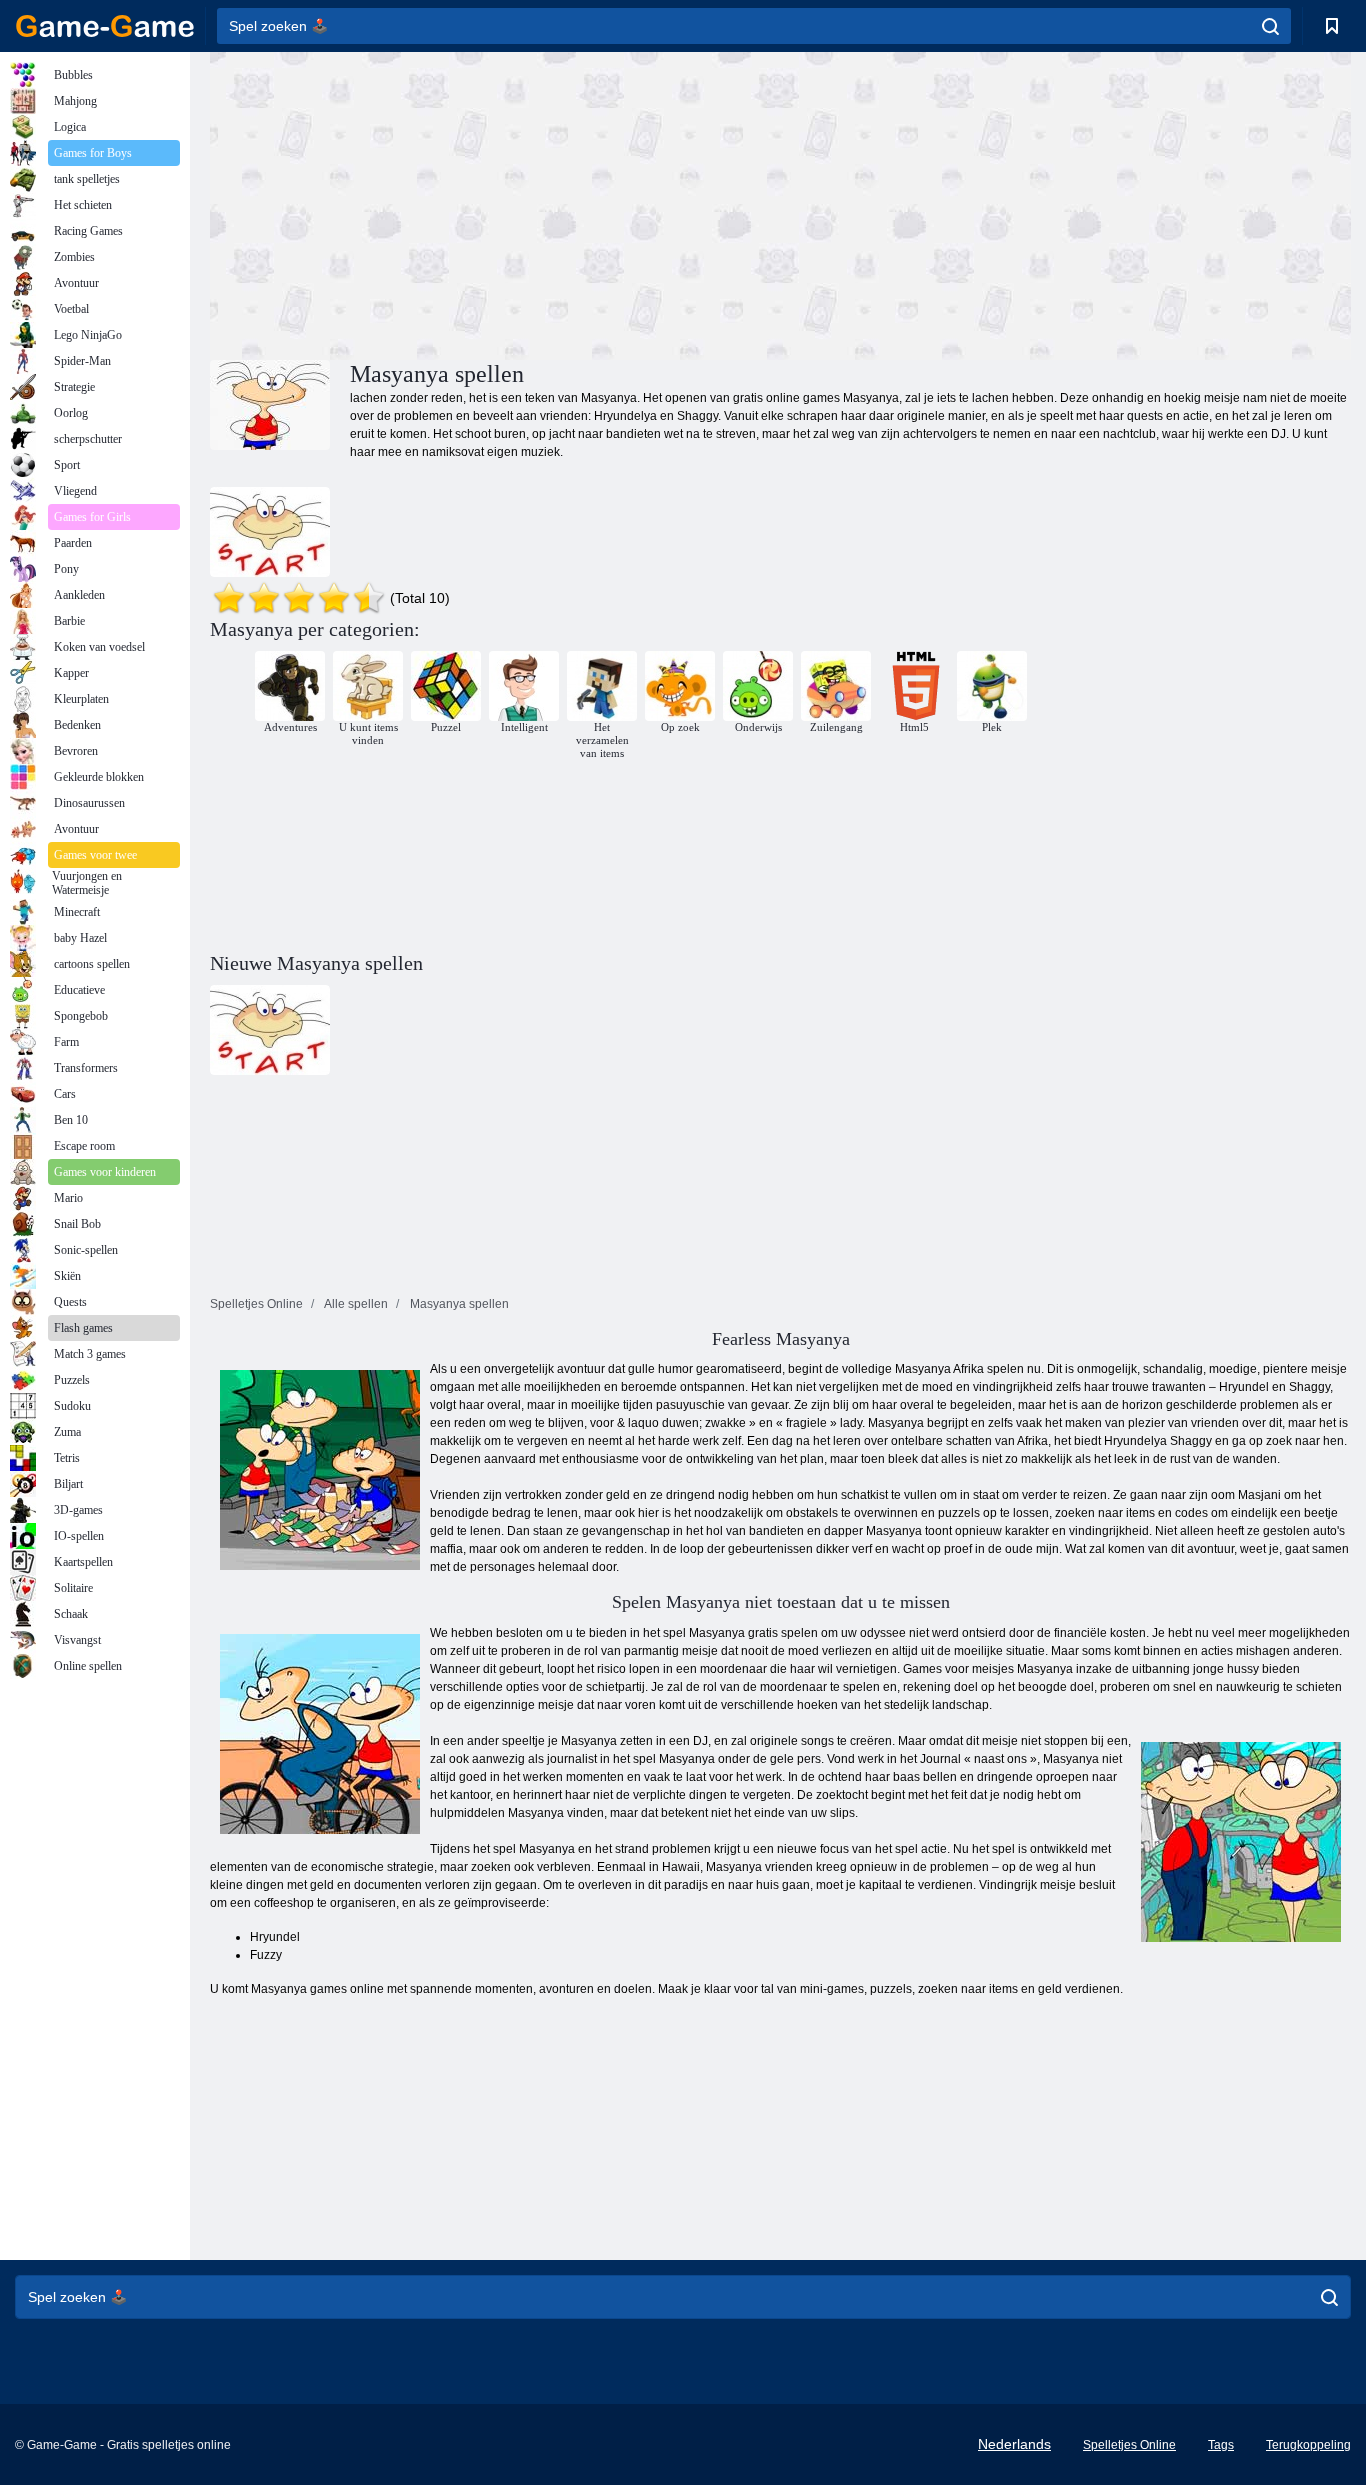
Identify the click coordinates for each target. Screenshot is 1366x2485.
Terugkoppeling (1308, 2445)
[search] (1270, 26)
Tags (1221, 2445)
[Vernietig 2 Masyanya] (270, 532)
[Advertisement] (495, 203)
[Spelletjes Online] (105, 26)
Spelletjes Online (1129, 2445)
